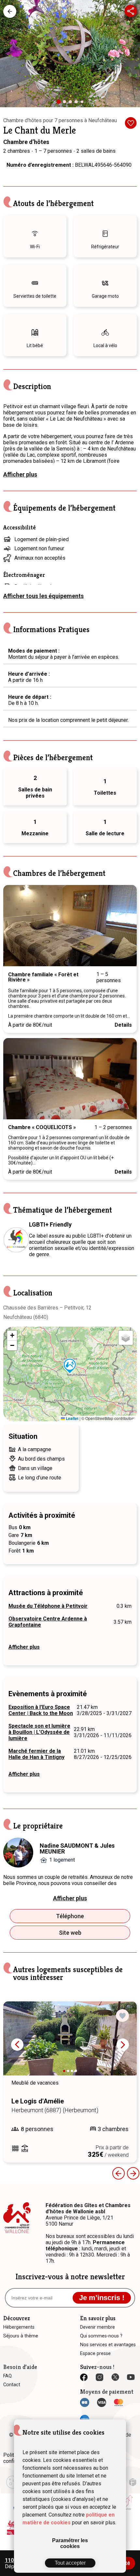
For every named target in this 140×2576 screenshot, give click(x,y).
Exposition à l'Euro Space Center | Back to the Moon (41, 1710)
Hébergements (10, 11)
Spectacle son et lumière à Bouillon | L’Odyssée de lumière (39, 1732)
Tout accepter (70, 2563)
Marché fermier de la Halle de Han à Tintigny (36, 1754)
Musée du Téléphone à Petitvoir (48, 1606)
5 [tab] (83, 103)
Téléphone (70, 1916)
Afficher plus (20, 474)
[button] (70, 1366)
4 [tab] (78, 103)
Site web (70, 1933)
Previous (15, 926)
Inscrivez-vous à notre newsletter (70, 2277)
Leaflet (72, 1418)
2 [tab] (66, 103)
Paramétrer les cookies (70, 2543)
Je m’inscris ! (102, 2298)
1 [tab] (61, 104)
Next (125, 926)
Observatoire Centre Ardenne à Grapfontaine (48, 1622)
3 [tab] (72, 103)
